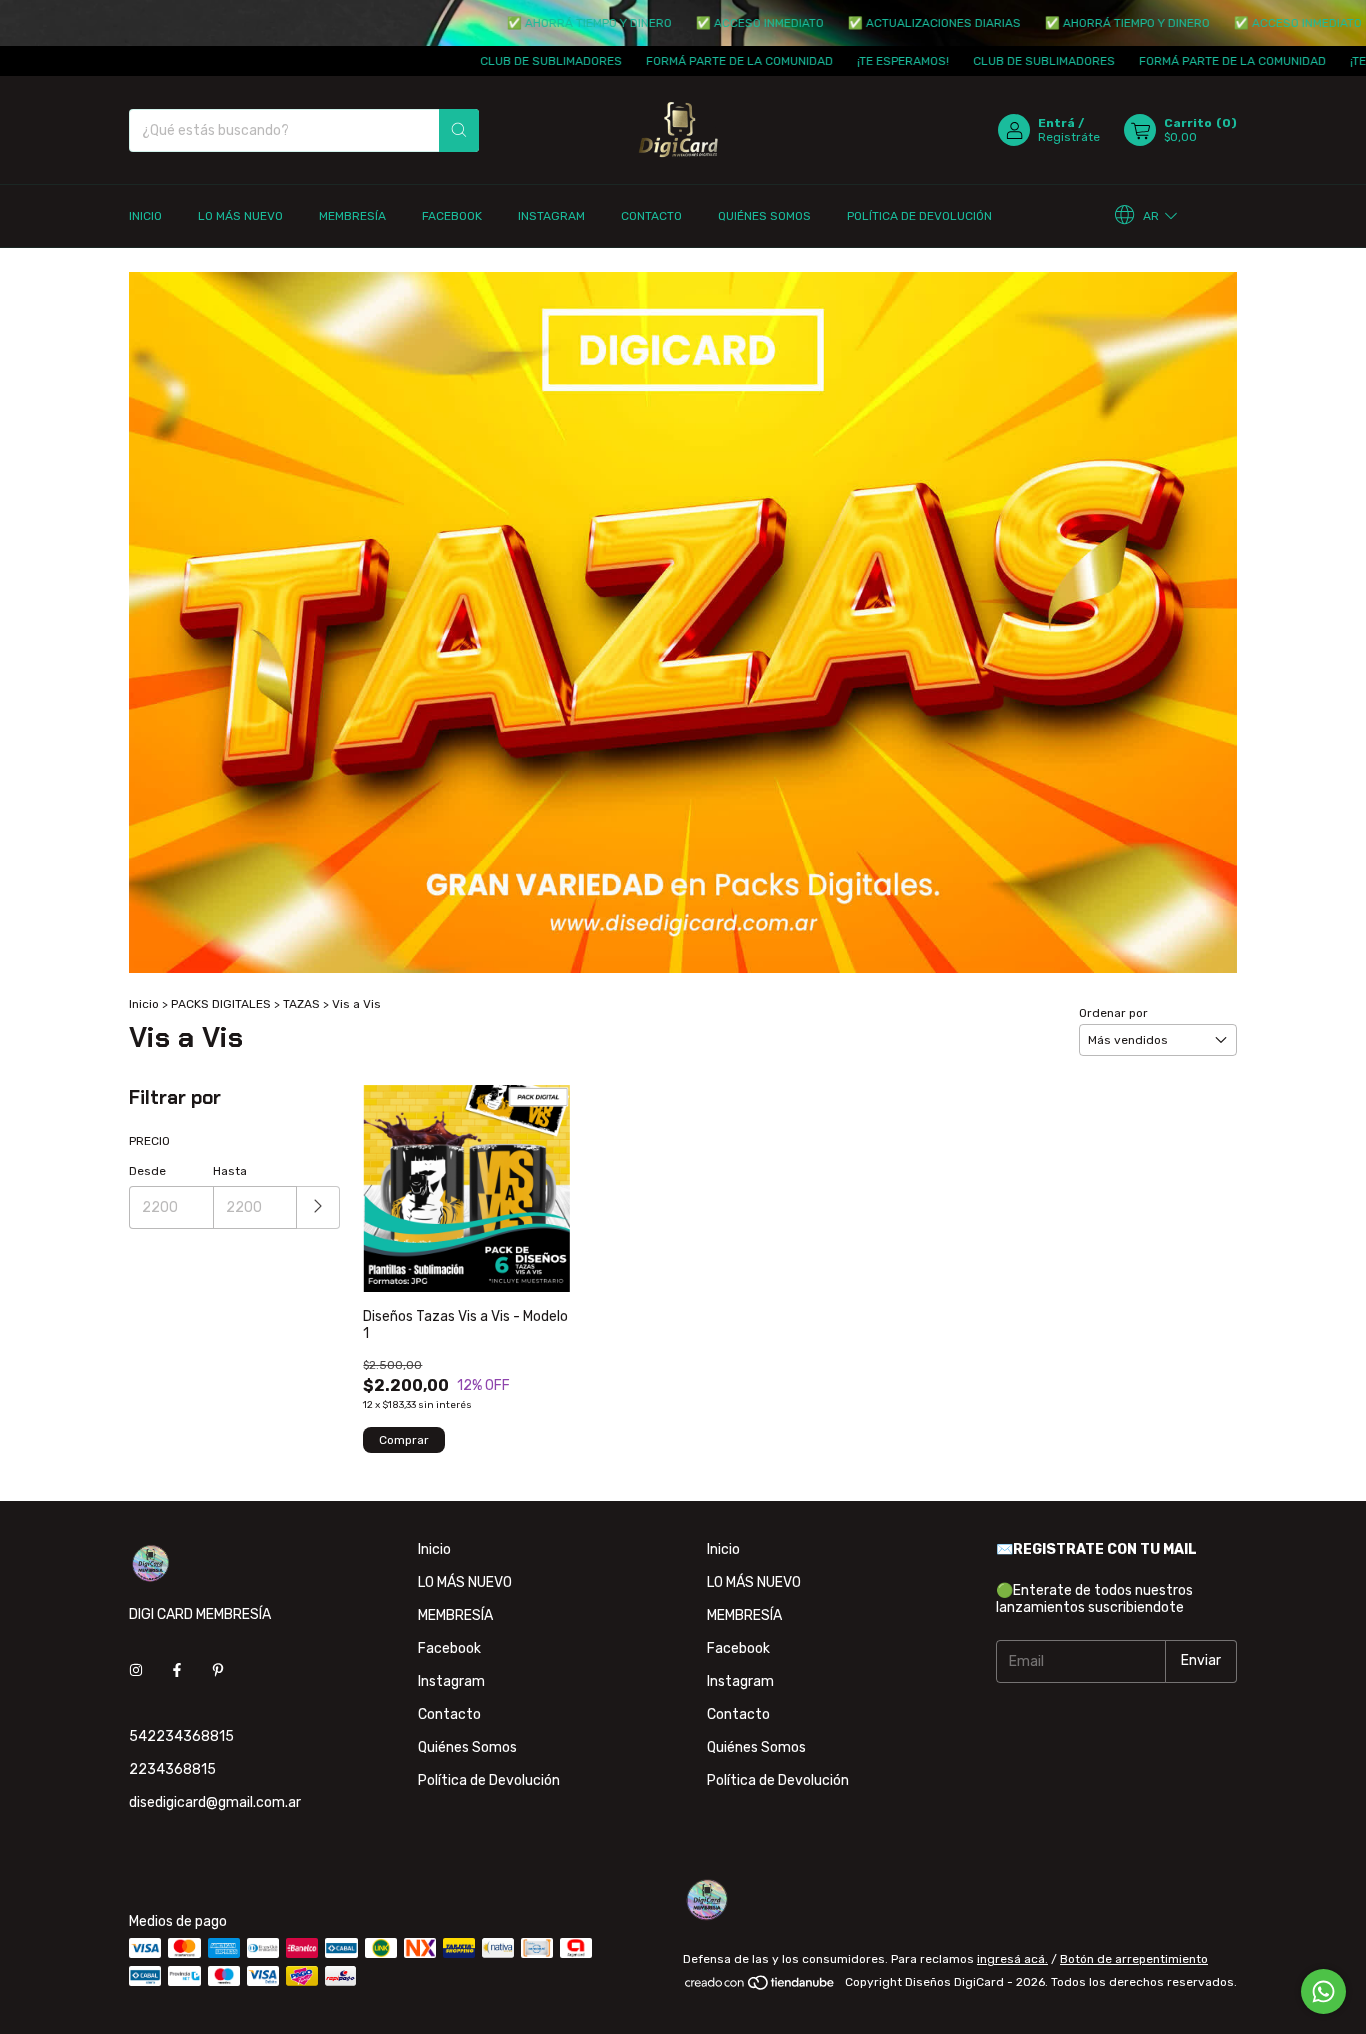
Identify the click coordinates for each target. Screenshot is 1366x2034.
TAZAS (301, 1004)
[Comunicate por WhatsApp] (1323, 1991)
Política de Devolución (919, 216)
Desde (147, 1171)
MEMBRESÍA (352, 216)
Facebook (452, 216)
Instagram (551, 216)
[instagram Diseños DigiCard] (136, 1671)
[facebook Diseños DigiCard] (177, 1671)
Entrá (1056, 123)
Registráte (1069, 137)
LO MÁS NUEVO (240, 216)
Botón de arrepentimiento (1134, 1959)
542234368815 (181, 1736)
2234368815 (172, 1769)
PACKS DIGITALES (221, 1004)
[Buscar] (459, 130)
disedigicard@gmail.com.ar (215, 1802)
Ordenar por (1113, 1013)
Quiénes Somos (764, 216)
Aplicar (318, 1207)
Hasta (230, 1171)
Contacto (651, 216)
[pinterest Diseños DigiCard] (218, 1671)
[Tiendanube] (760, 1987)
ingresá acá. (1012, 1959)
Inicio (145, 216)
